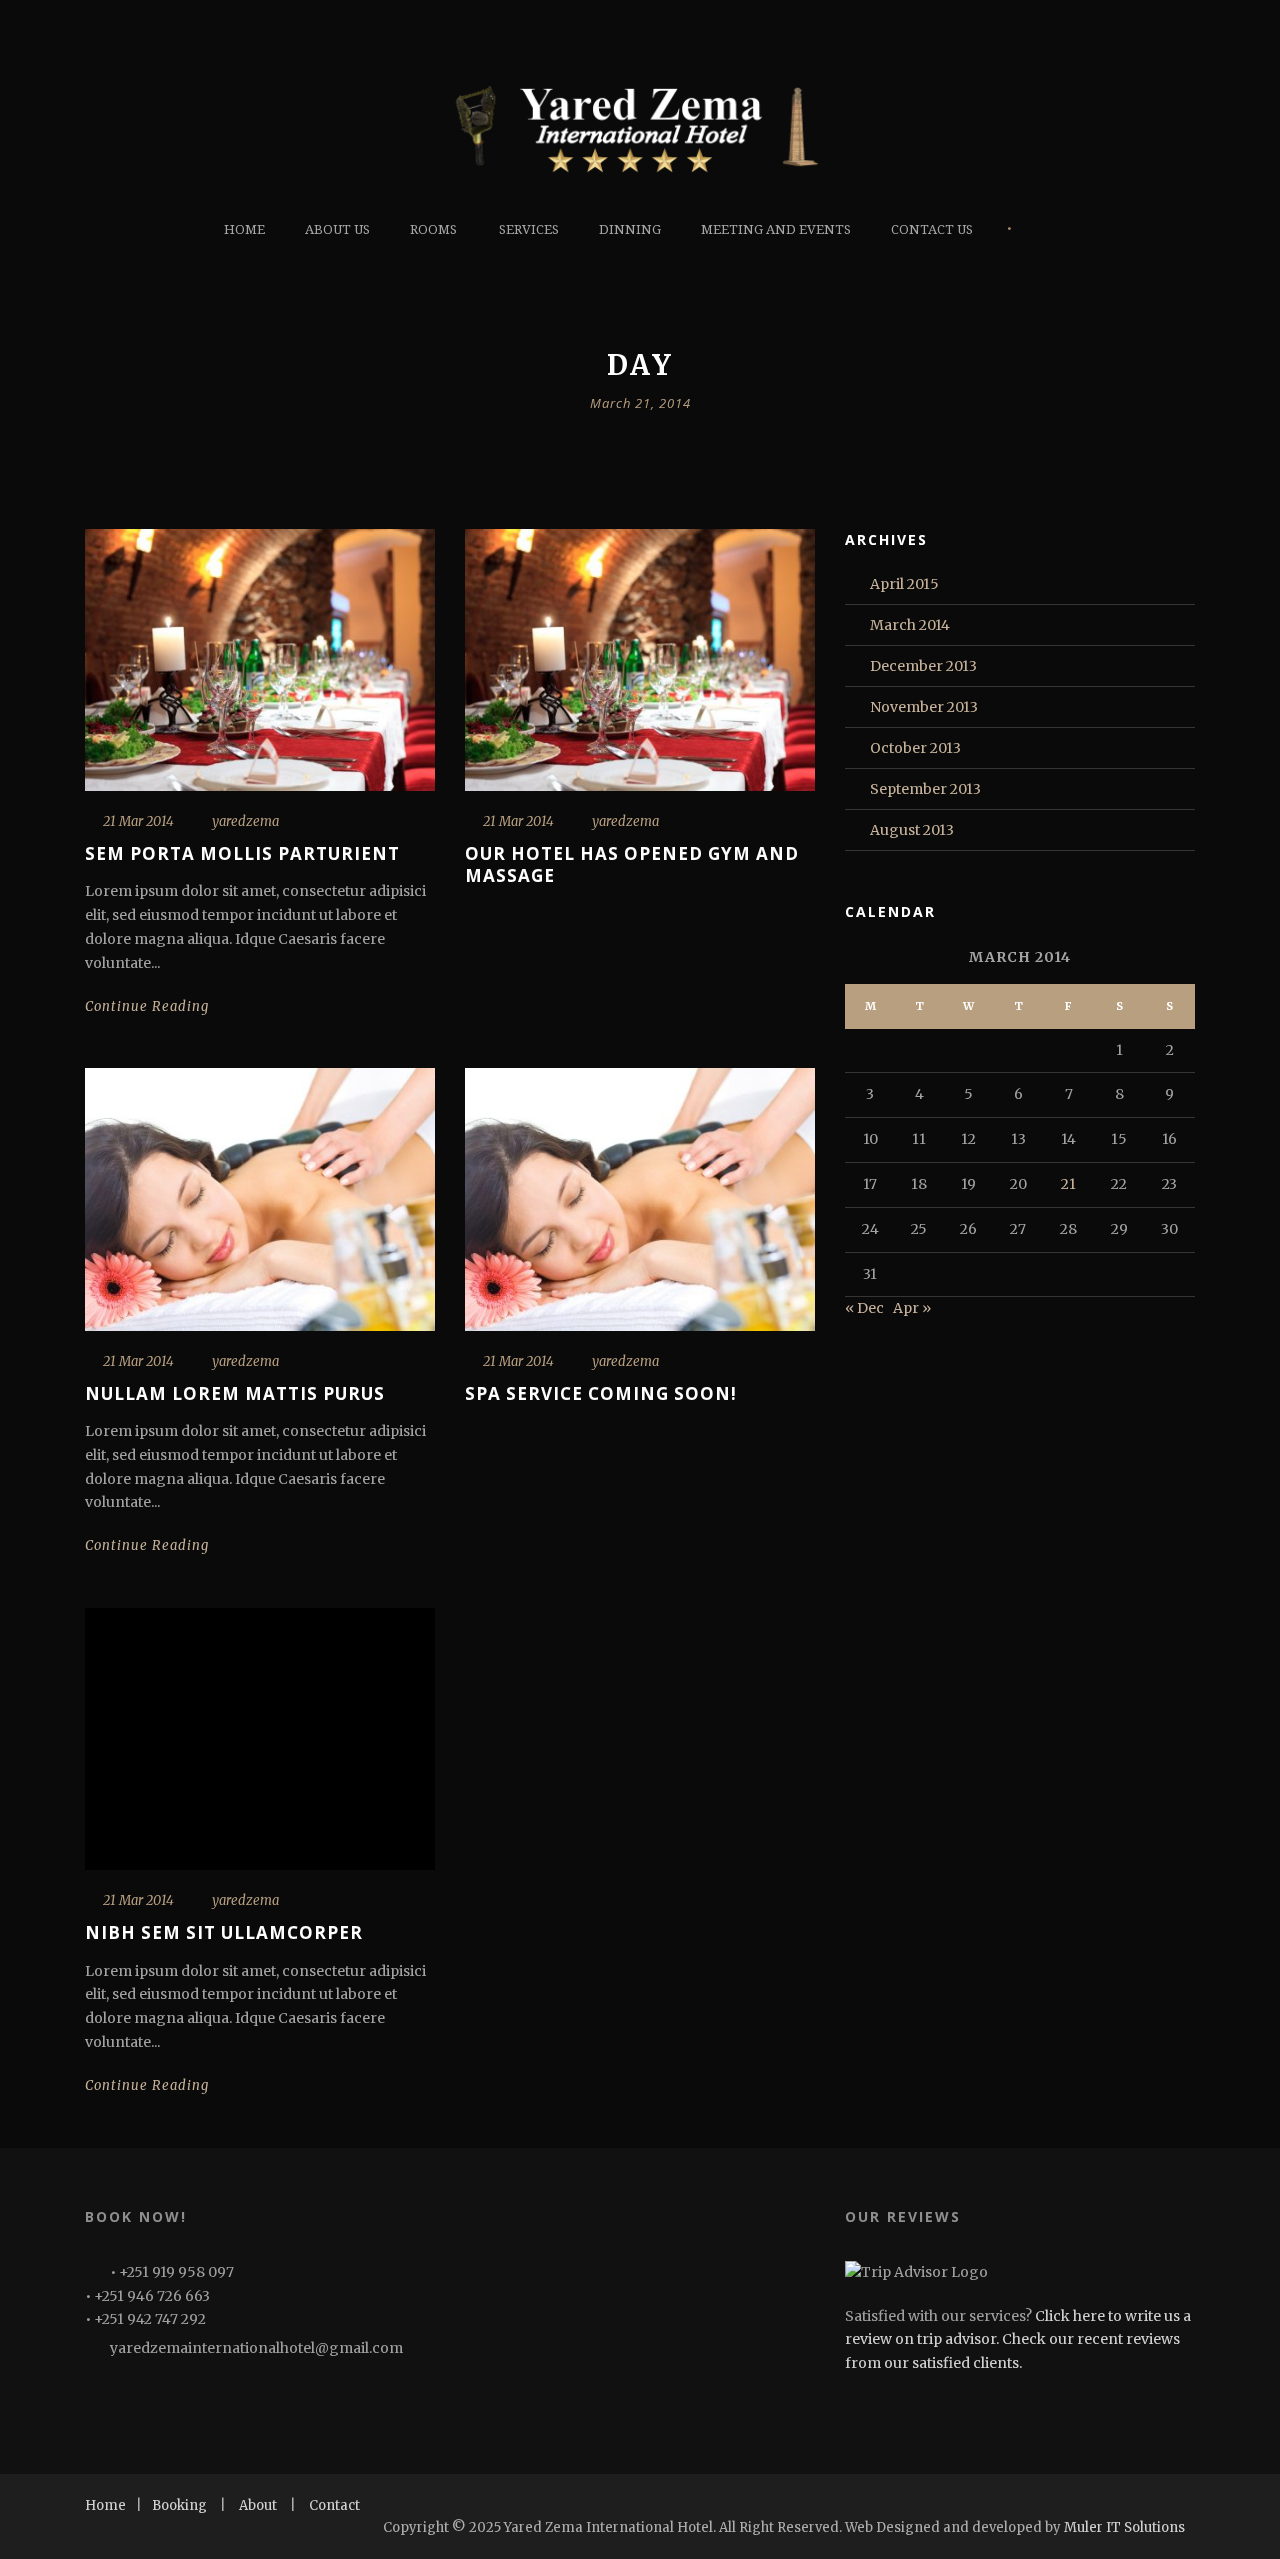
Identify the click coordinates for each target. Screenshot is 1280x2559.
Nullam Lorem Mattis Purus (235, 1393)
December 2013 (923, 666)
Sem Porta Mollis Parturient (242, 853)
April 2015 (904, 584)
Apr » (912, 1308)
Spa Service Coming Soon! (601, 1393)
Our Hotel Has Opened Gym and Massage (632, 864)
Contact (334, 2505)
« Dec (864, 1308)
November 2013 (924, 707)
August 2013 (912, 830)
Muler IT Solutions (1124, 2527)
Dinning (630, 229)
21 (1068, 1184)
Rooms (433, 229)
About (258, 2505)
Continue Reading (147, 1006)
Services (529, 229)
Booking (179, 2505)
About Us (337, 229)
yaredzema (245, 821)
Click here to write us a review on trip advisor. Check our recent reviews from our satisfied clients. (1018, 2340)
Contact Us (932, 229)
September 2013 (925, 789)
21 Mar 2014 (138, 821)
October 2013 (915, 748)
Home (244, 229)
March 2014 (910, 625)
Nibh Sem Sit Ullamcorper (224, 1932)
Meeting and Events (776, 229)
